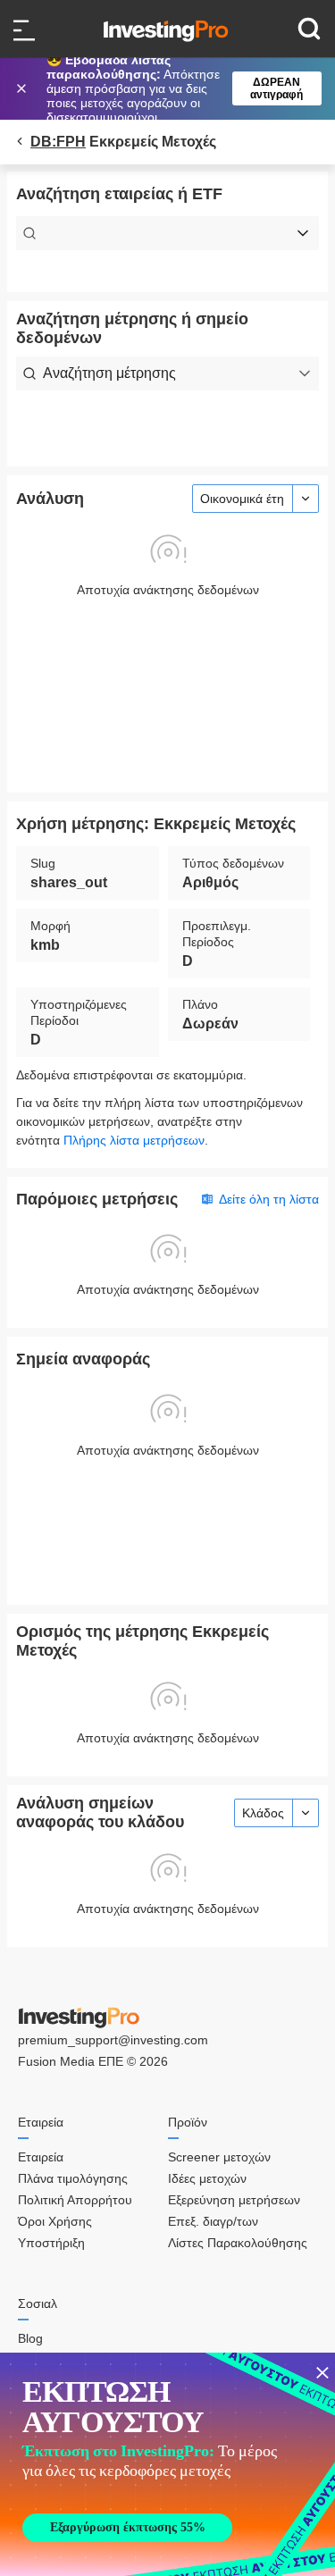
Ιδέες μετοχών (207, 2178)
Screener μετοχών (219, 2157)
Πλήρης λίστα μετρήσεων (134, 1140)
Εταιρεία (41, 2157)
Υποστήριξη (51, 2243)
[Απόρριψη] (23, 88)
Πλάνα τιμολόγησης (73, 2178)
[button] (177, 88)
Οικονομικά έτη (242, 499)
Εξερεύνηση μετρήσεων (234, 2200)
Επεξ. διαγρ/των (213, 2221)
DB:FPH (58, 142)
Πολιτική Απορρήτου (75, 2200)
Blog (30, 2338)
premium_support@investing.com (113, 2040)
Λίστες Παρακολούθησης (238, 2243)
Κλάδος (263, 1813)
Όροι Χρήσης (55, 2221)
